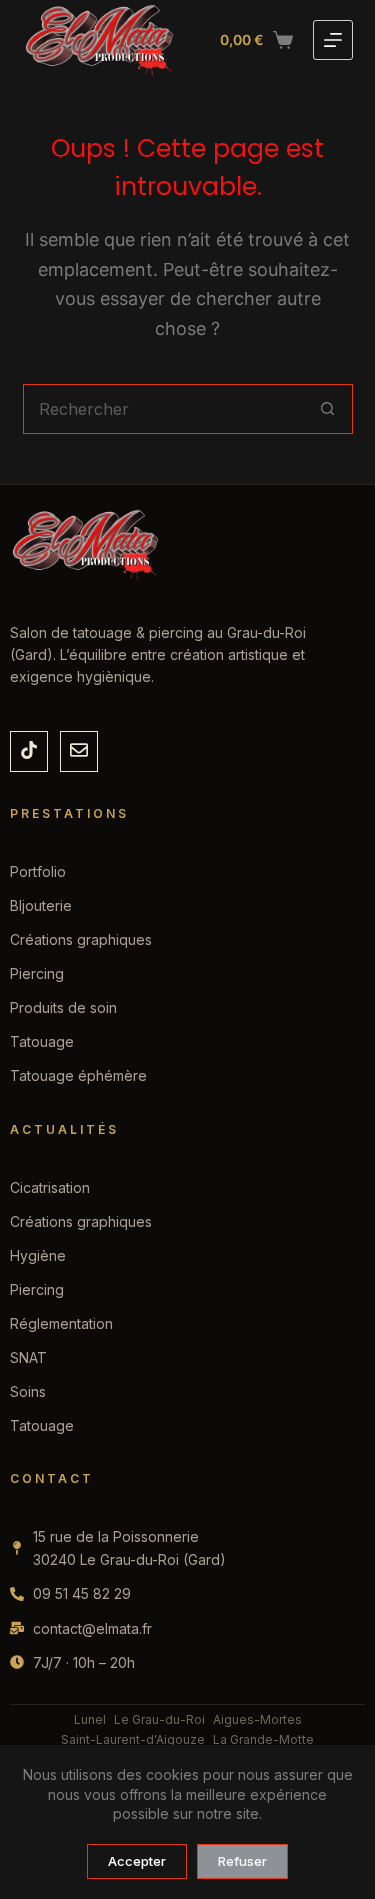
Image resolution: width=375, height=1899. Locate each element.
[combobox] (164, 409)
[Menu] (333, 40)
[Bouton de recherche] (328, 409)
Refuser (242, 1861)
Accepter (137, 1861)
